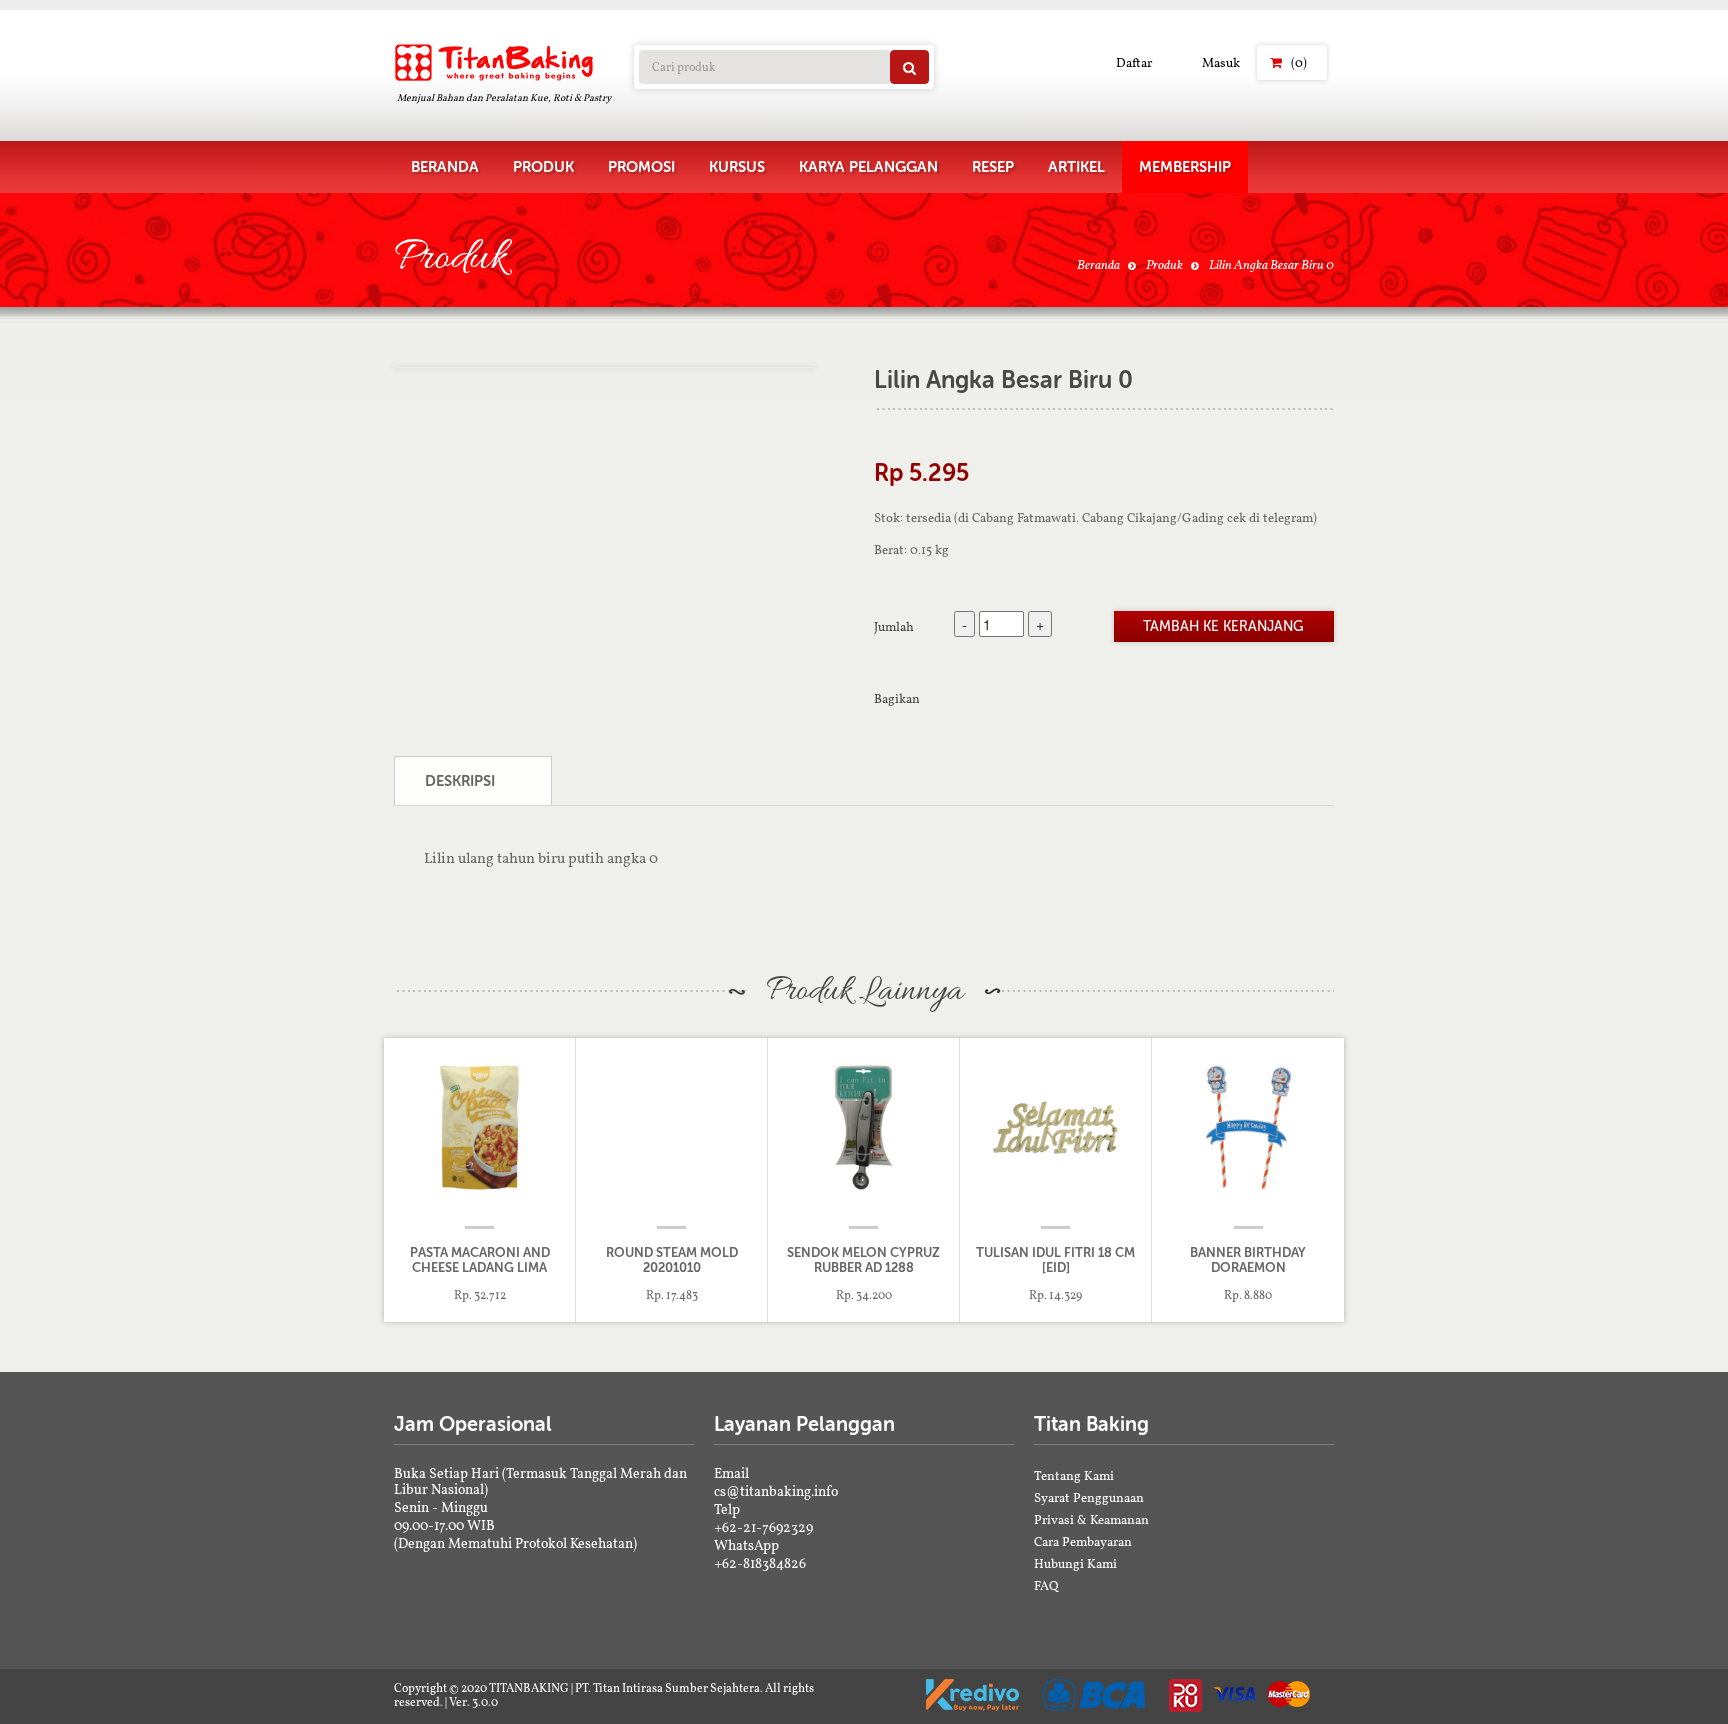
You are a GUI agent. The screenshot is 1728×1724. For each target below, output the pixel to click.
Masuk (1221, 62)
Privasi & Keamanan (1091, 1519)
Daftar (1134, 62)
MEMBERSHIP (1185, 167)
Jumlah (894, 626)
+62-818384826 (760, 1563)
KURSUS (737, 167)
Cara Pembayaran (1083, 1541)
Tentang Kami (1074, 1475)
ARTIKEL (1076, 167)
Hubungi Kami (1075, 1563)
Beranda (1098, 264)
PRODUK (543, 167)
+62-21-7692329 (763, 1527)
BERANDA (445, 167)
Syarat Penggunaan (1089, 1497)
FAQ (1046, 1585)
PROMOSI (641, 167)
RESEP (993, 167)
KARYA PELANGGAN (868, 167)
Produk (1164, 264)
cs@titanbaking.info (776, 1491)
